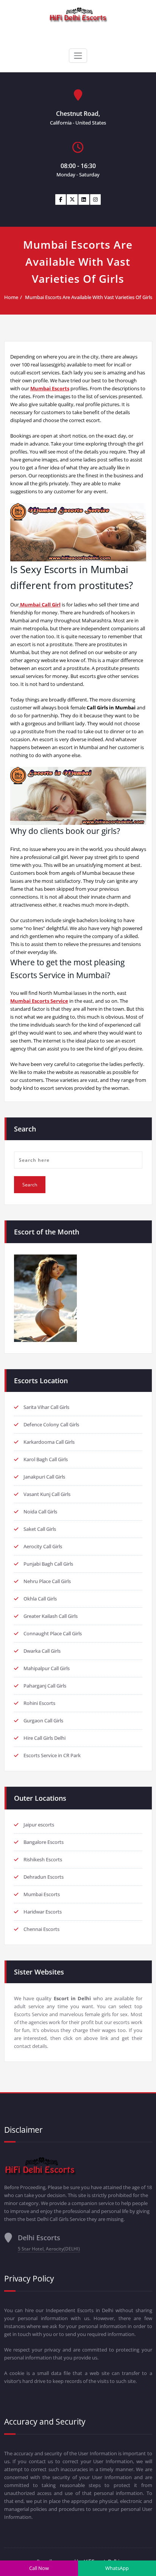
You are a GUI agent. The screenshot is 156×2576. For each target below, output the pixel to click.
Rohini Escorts (39, 1703)
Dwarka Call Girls (42, 1651)
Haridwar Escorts (43, 1912)
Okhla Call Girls (40, 1599)
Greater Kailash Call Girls (51, 1616)
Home (11, 297)
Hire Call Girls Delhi (44, 1738)
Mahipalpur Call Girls (47, 1668)
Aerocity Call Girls (43, 1546)
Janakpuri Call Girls (44, 1477)
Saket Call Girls (40, 1529)
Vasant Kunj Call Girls (47, 1494)
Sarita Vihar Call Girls (46, 1407)
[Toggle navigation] (78, 56)
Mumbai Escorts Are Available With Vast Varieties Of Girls (89, 297)
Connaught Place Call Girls (53, 1633)
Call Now (39, 2568)
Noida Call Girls (40, 1512)
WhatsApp (117, 2568)
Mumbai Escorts (42, 1894)
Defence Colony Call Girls (51, 1424)
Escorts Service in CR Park (52, 1755)
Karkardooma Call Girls (49, 1442)
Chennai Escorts (41, 1929)
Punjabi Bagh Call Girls (48, 1564)
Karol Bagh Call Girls (46, 1459)
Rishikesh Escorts (43, 1859)
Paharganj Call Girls (45, 1686)
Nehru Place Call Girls (47, 1581)
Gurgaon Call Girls (43, 1720)
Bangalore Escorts (44, 1842)
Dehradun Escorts (44, 1877)
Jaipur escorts (39, 1825)
